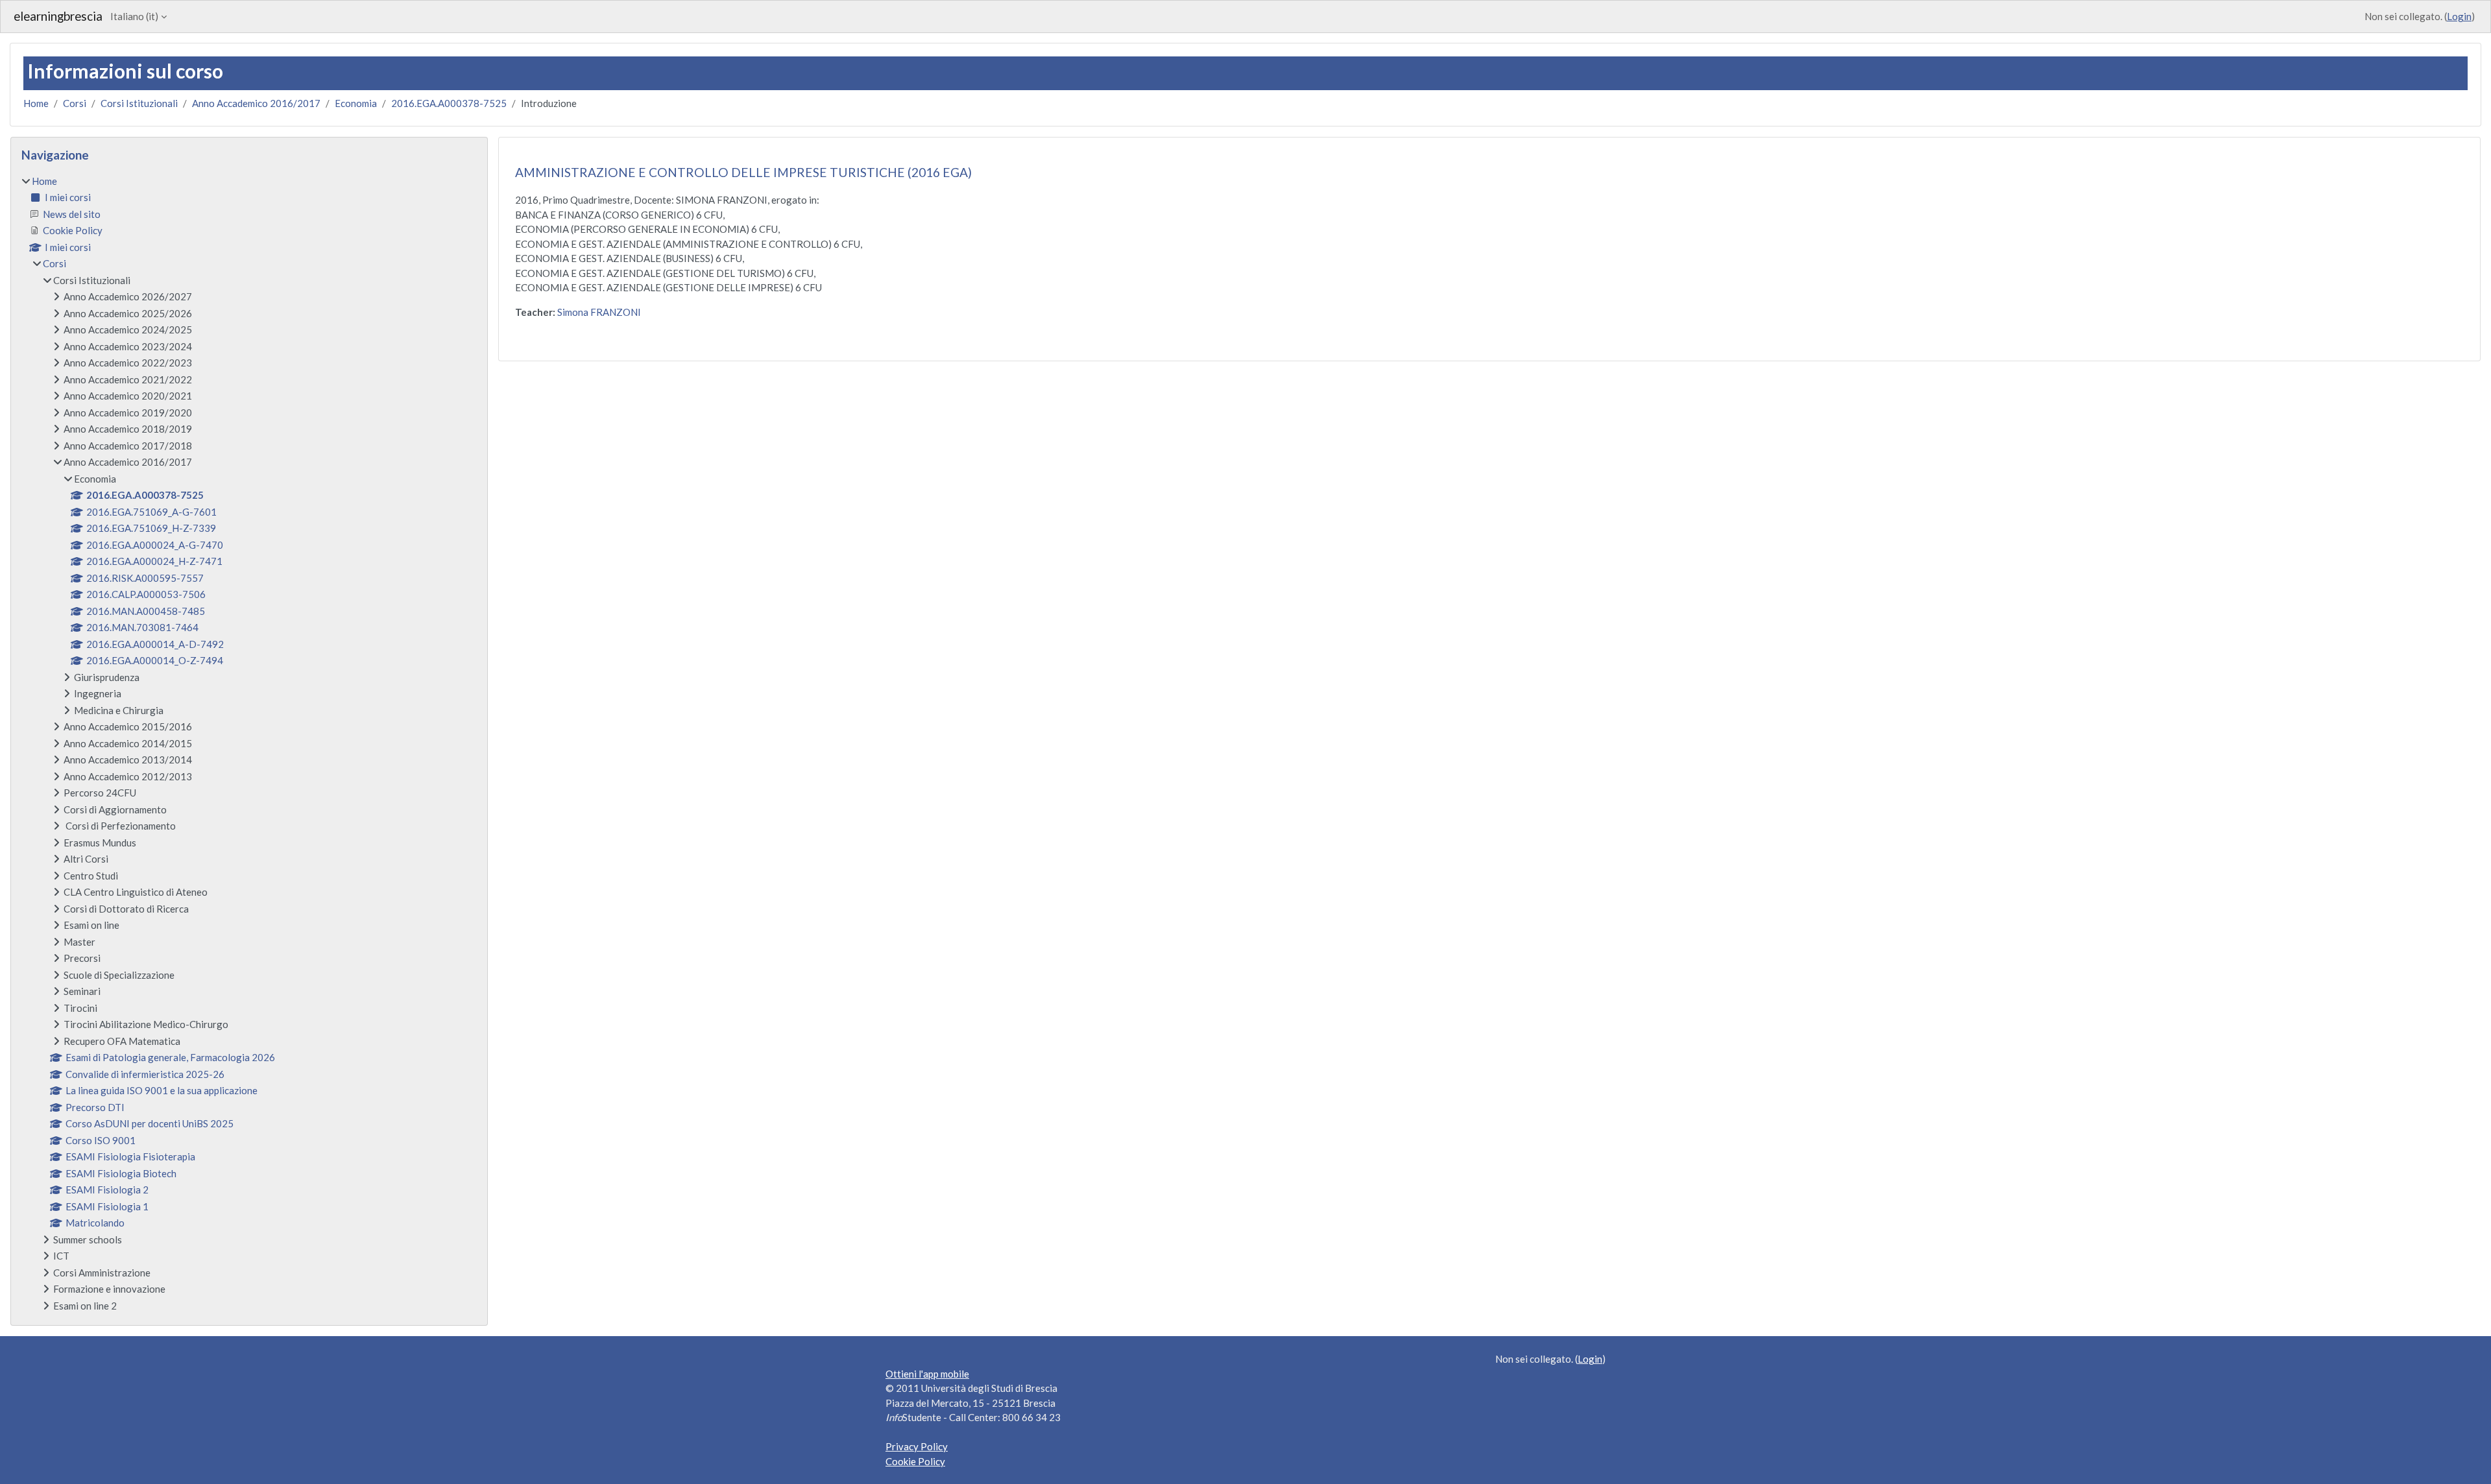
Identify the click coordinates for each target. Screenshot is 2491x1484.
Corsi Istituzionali (139, 103)
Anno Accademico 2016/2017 (256, 103)
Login (2459, 16)
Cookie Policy (915, 1461)
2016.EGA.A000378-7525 (449, 103)
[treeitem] (249, 744)
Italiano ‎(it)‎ (134, 16)
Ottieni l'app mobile (927, 1374)
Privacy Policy (917, 1446)
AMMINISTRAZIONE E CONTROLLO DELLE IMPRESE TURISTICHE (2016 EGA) (743, 172)
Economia (356, 103)
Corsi (75, 103)
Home (36, 103)
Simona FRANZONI (599, 312)
